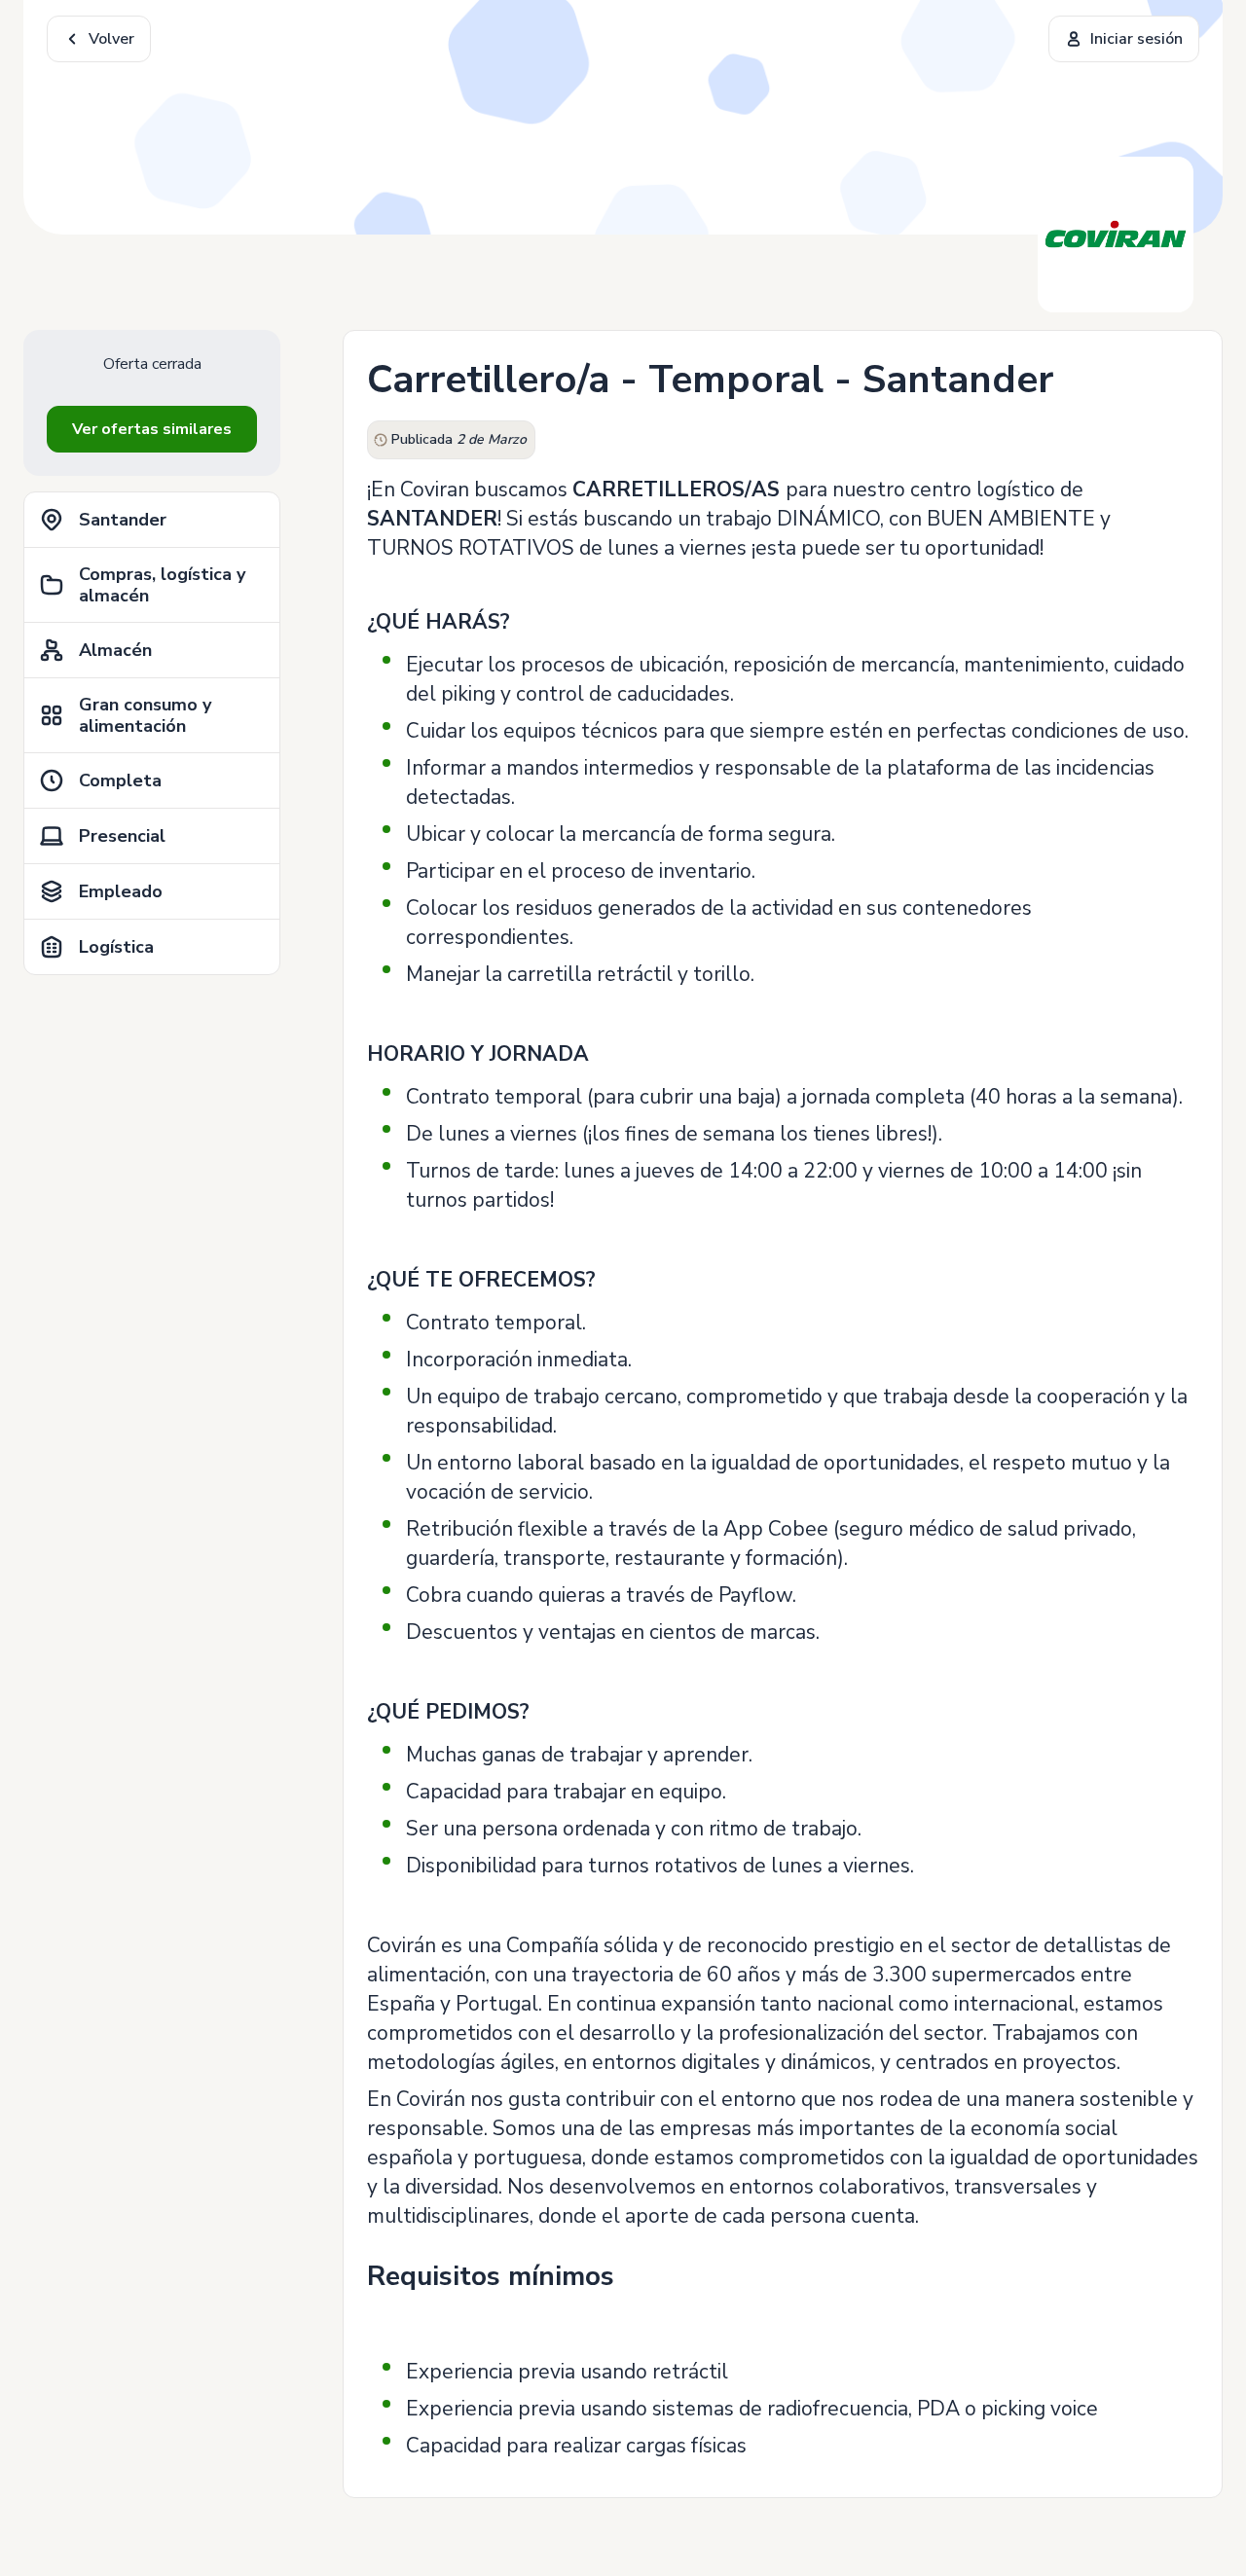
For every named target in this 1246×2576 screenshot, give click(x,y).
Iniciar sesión (1136, 39)
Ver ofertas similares (152, 429)
